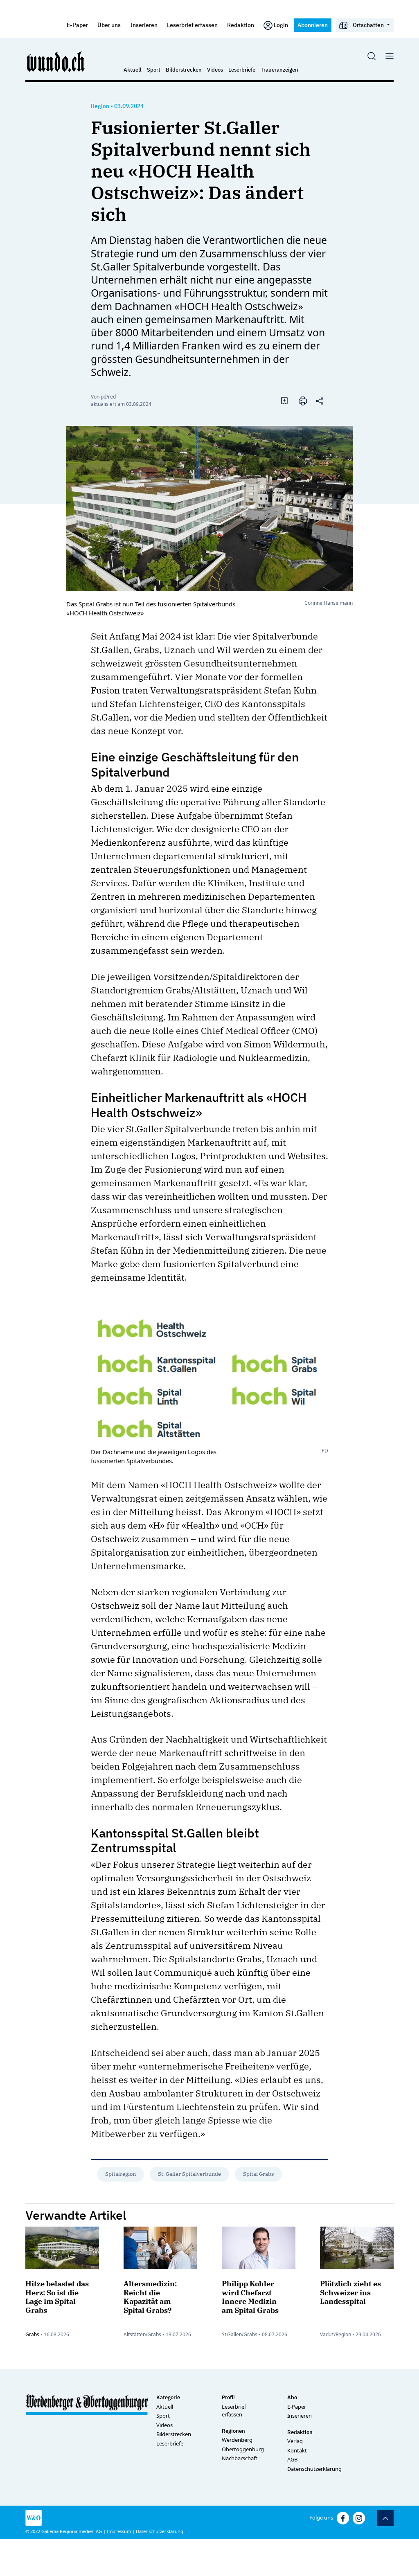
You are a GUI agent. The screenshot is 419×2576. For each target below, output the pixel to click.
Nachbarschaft (240, 2458)
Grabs (32, 2334)
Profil (228, 2397)
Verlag (295, 2441)
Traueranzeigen (279, 70)
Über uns (109, 25)
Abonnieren (313, 25)
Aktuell (133, 70)
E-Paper (77, 25)
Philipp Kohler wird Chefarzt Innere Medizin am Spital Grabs (250, 2297)
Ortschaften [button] (368, 25)
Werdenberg (237, 2440)
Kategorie (168, 2397)
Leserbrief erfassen (192, 25)
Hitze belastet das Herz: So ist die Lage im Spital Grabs (57, 2297)
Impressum (119, 2531)
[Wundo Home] (56, 61)
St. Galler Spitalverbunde (189, 2174)
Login (281, 25)
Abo (292, 2397)
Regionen (233, 2431)
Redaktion (241, 25)
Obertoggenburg (243, 2449)
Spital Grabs (258, 2174)
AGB (292, 2459)
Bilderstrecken (184, 70)
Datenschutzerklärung (314, 2469)
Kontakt (297, 2450)
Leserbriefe (242, 70)
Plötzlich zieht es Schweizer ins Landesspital (350, 2292)
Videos (215, 70)
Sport (154, 70)
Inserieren (144, 25)
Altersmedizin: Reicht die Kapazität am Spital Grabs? (150, 2297)
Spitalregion (121, 2174)
